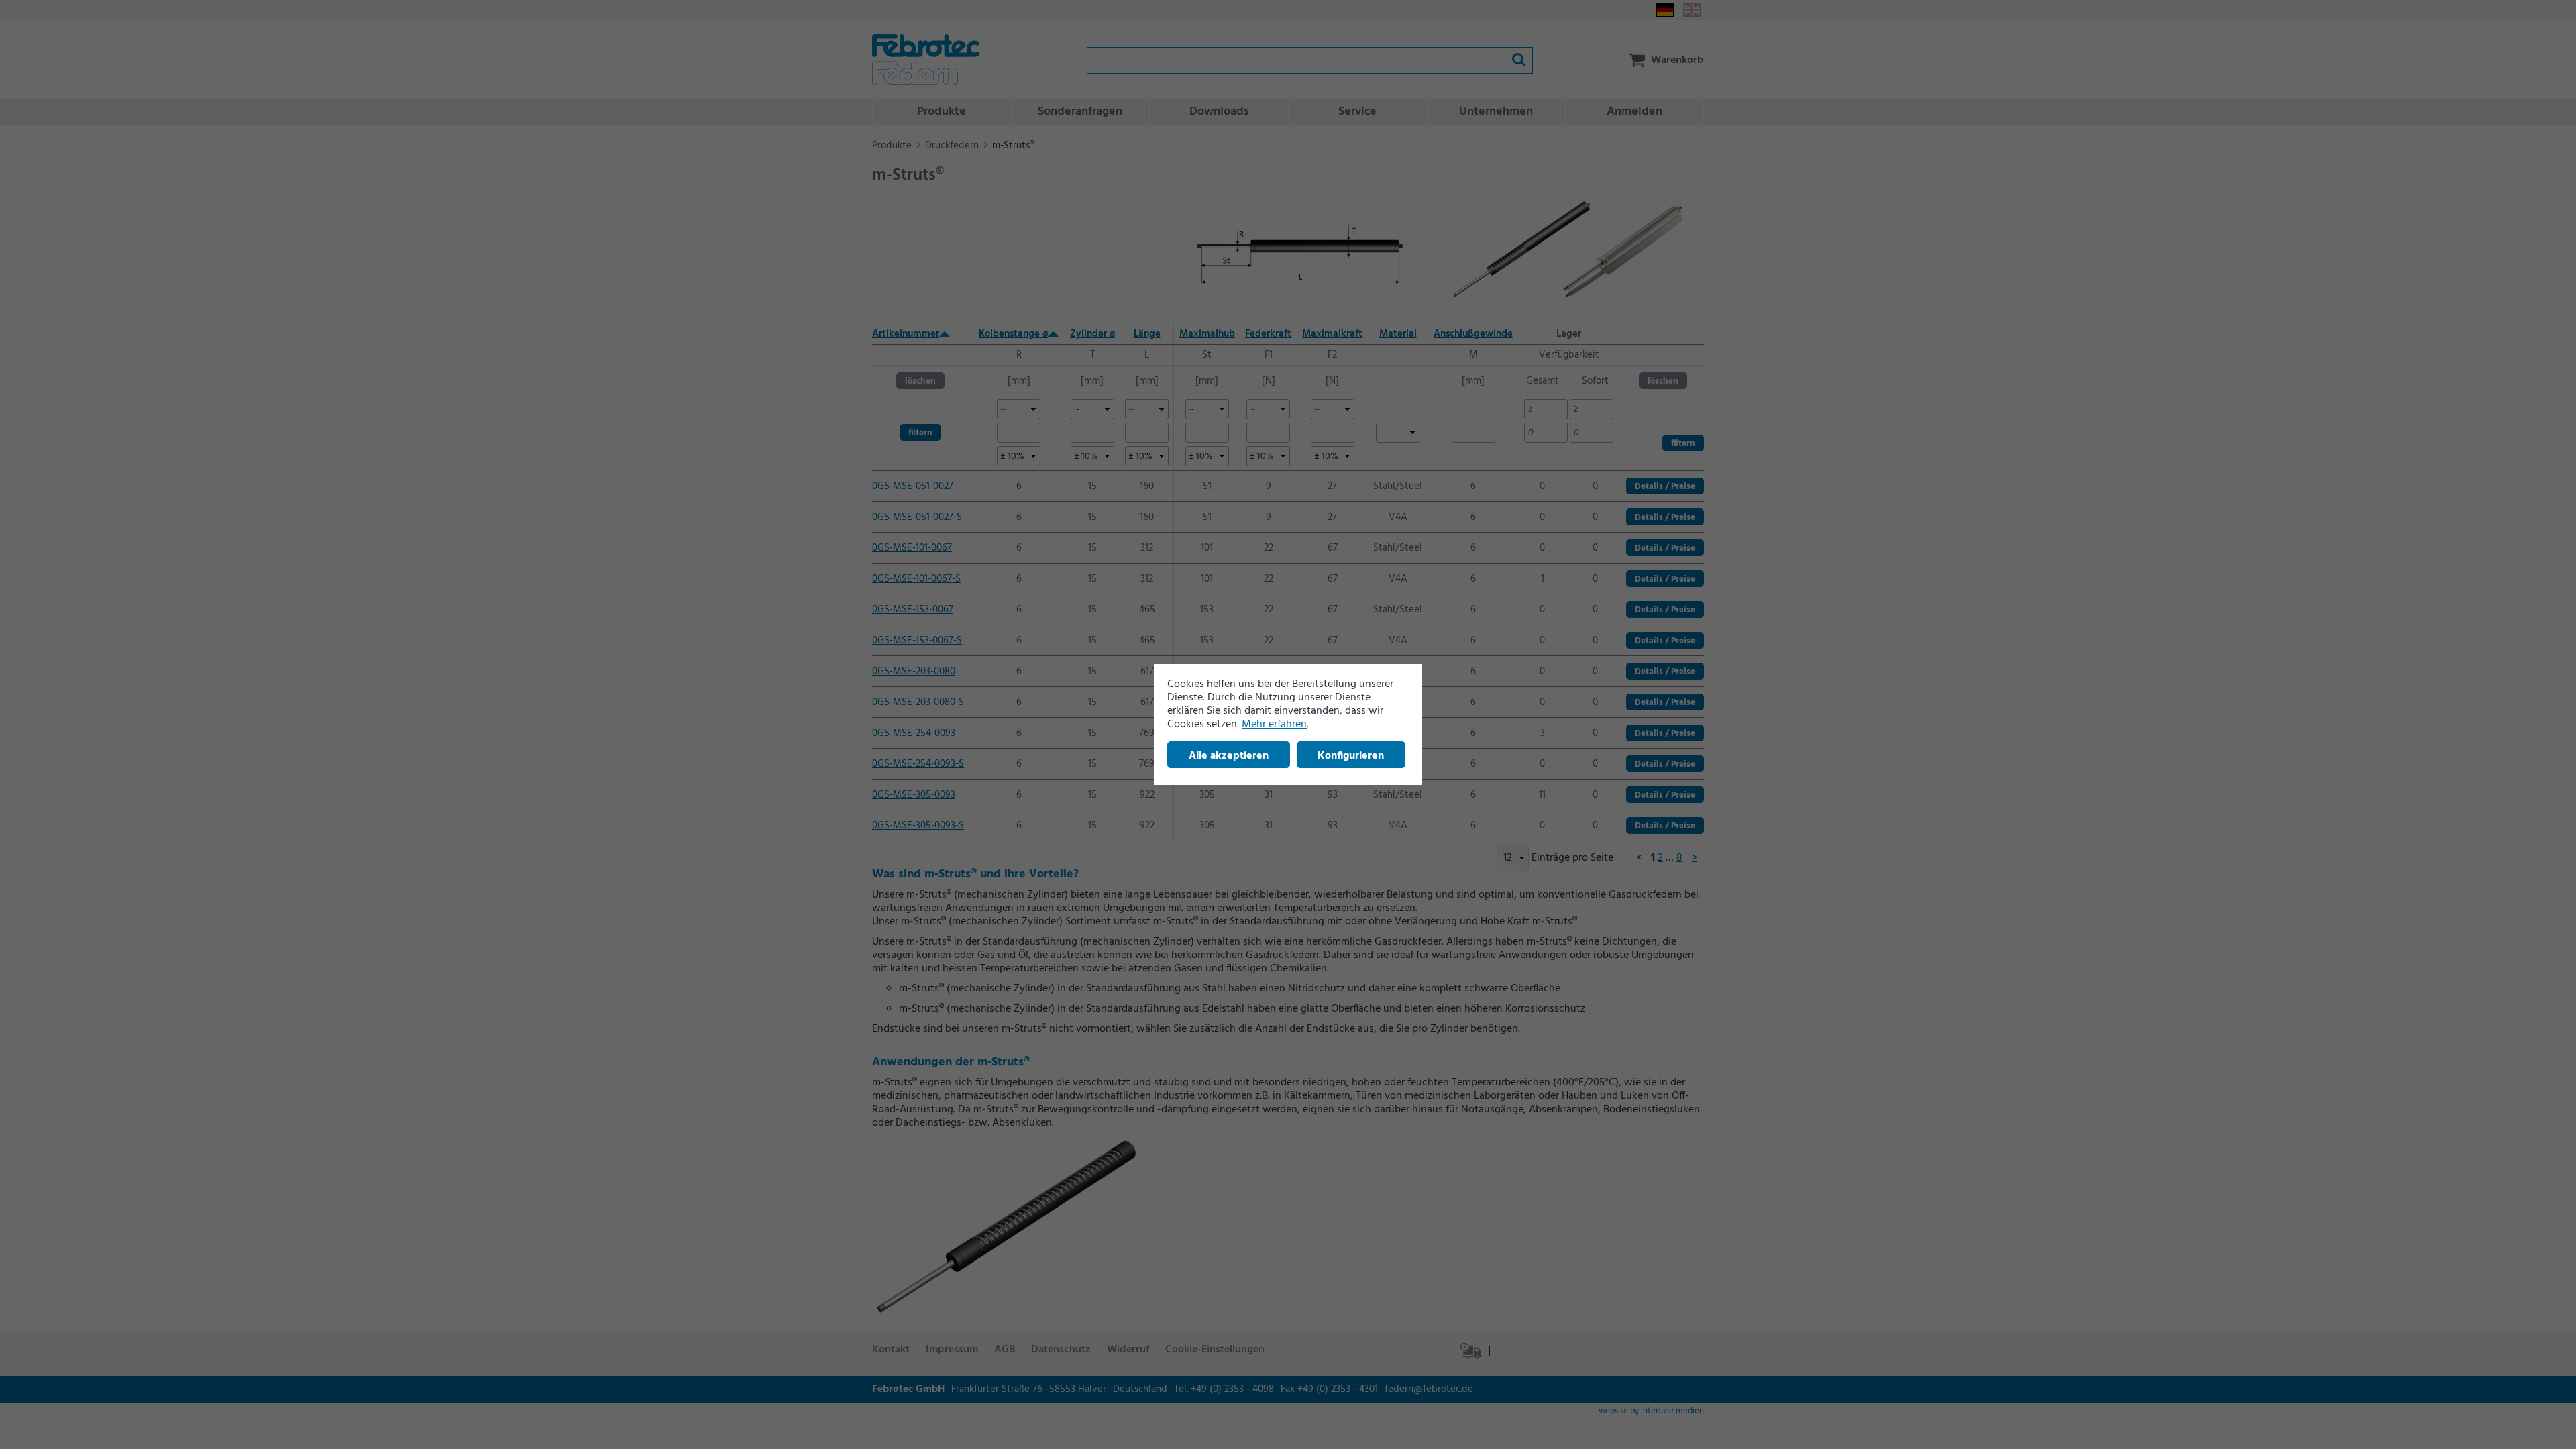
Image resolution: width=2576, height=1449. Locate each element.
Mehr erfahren (1274, 724)
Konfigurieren (1351, 756)
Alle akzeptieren (1229, 756)
